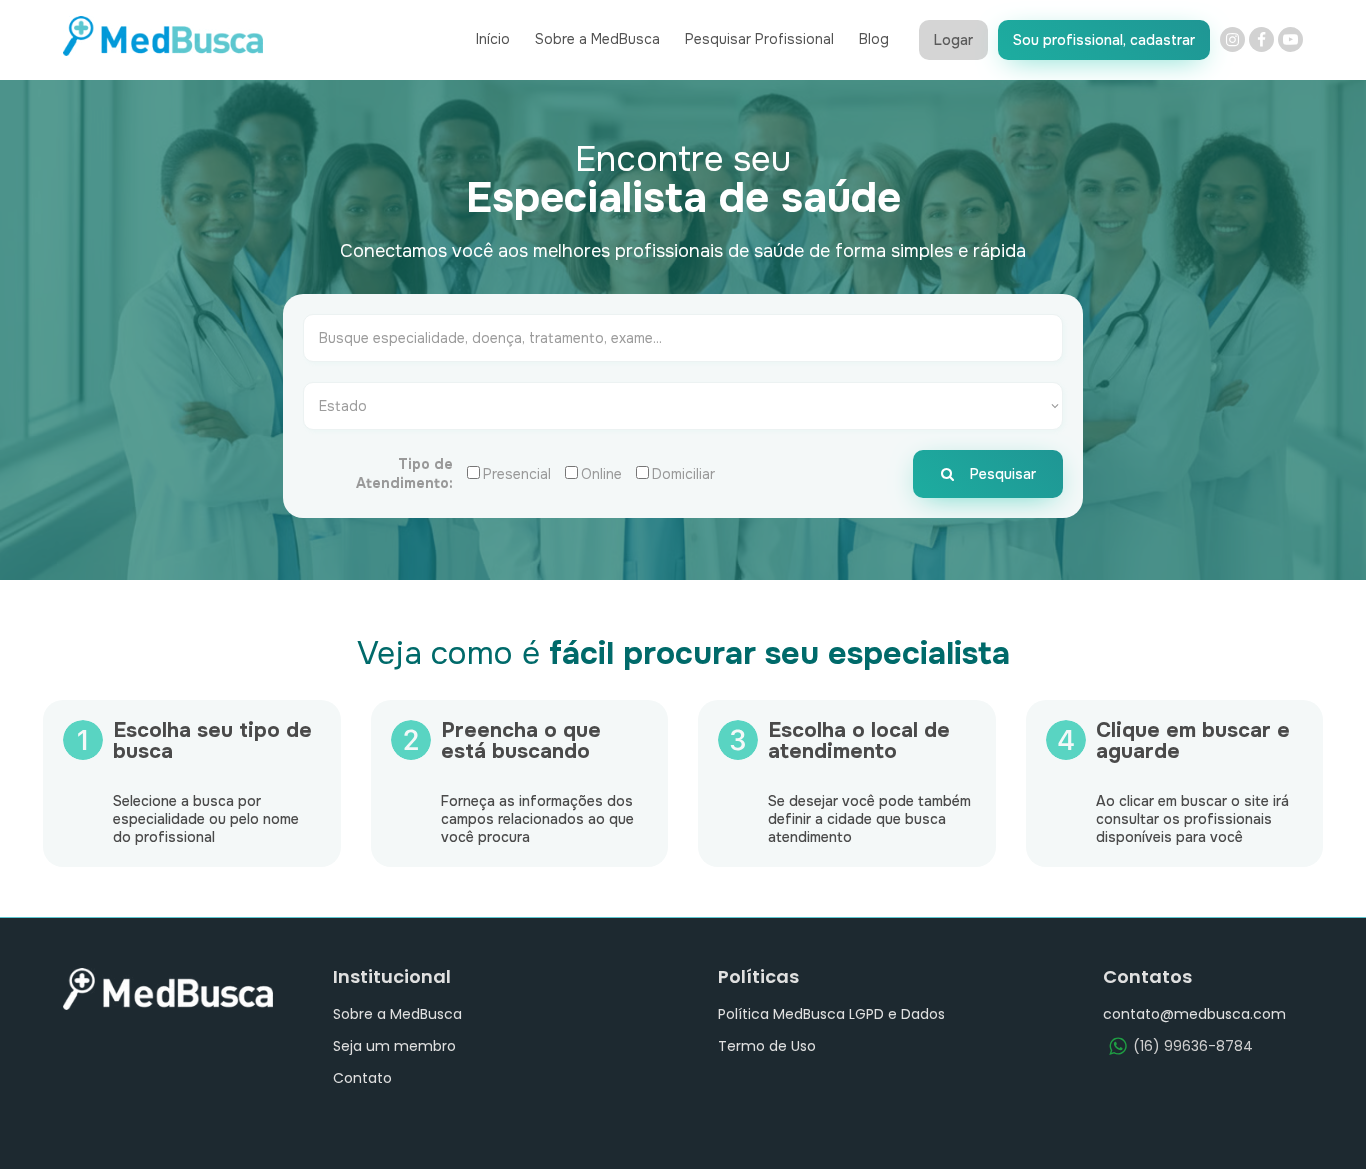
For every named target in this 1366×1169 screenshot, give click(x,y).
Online (601, 474)
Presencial (517, 474)
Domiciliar (683, 474)
